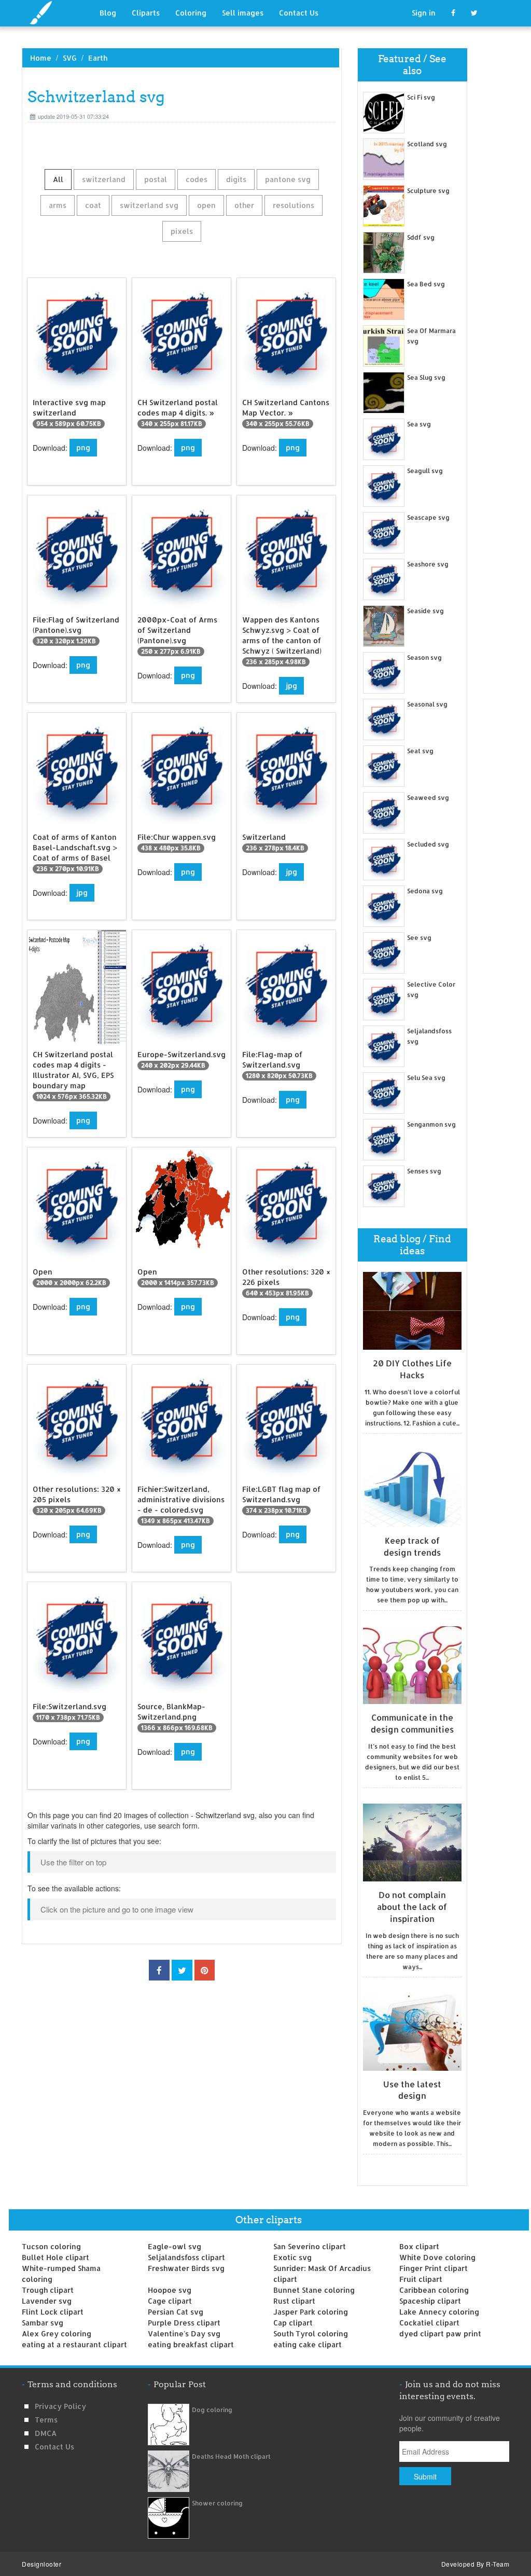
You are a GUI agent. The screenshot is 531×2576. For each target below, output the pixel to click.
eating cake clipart (308, 2344)
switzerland (104, 179)
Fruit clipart (421, 2279)
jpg (291, 685)
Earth (98, 58)
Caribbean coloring (434, 2290)
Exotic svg (292, 2257)
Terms (46, 2420)
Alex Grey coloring (57, 2333)
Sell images (243, 13)
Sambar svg (43, 2323)
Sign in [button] (424, 13)
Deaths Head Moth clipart (231, 2456)
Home (41, 58)
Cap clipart (293, 2323)
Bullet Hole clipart (55, 2257)
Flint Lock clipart (53, 2312)
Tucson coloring (51, 2246)
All (58, 179)
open (206, 205)
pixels (182, 231)
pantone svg (288, 179)
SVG (70, 58)
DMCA (46, 2433)
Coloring (191, 13)
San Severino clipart (310, 2246)
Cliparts (146, 13)
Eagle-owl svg (174, 2246)
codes (197, 179)
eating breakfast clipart (191, 2344)
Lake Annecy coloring (439, 2312)
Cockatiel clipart (429, 2323)
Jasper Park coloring (311, 2312)
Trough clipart (48, 2290)
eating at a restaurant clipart (74, 2344)
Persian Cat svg (176, 2312)
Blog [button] (108, 13)
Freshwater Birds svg (186, 2268)
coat (93, 205)
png (83, 447)
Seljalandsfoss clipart (186, 2257)
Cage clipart (170, 2301)
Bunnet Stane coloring (314, 2290)
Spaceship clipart (430, 2301)
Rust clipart (294, 2301)
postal (156, 179)
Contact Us (299, 13)
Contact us (54, 2447)
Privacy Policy (60, 2406)
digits (236, 179)
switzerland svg (149, 205)
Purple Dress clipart (184, 2323)
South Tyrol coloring (311, 2333)
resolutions (294, 205)
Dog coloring (212, 2410)
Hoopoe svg (170, 2290)
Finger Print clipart (434, 2268)
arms (58, 205)
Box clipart (419, 2246)
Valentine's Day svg (184, 2333)
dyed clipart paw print (440, 2333)
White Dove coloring (437, 2257)
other (244, 205)
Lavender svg (47, 2301)
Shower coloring (217, 2503)
